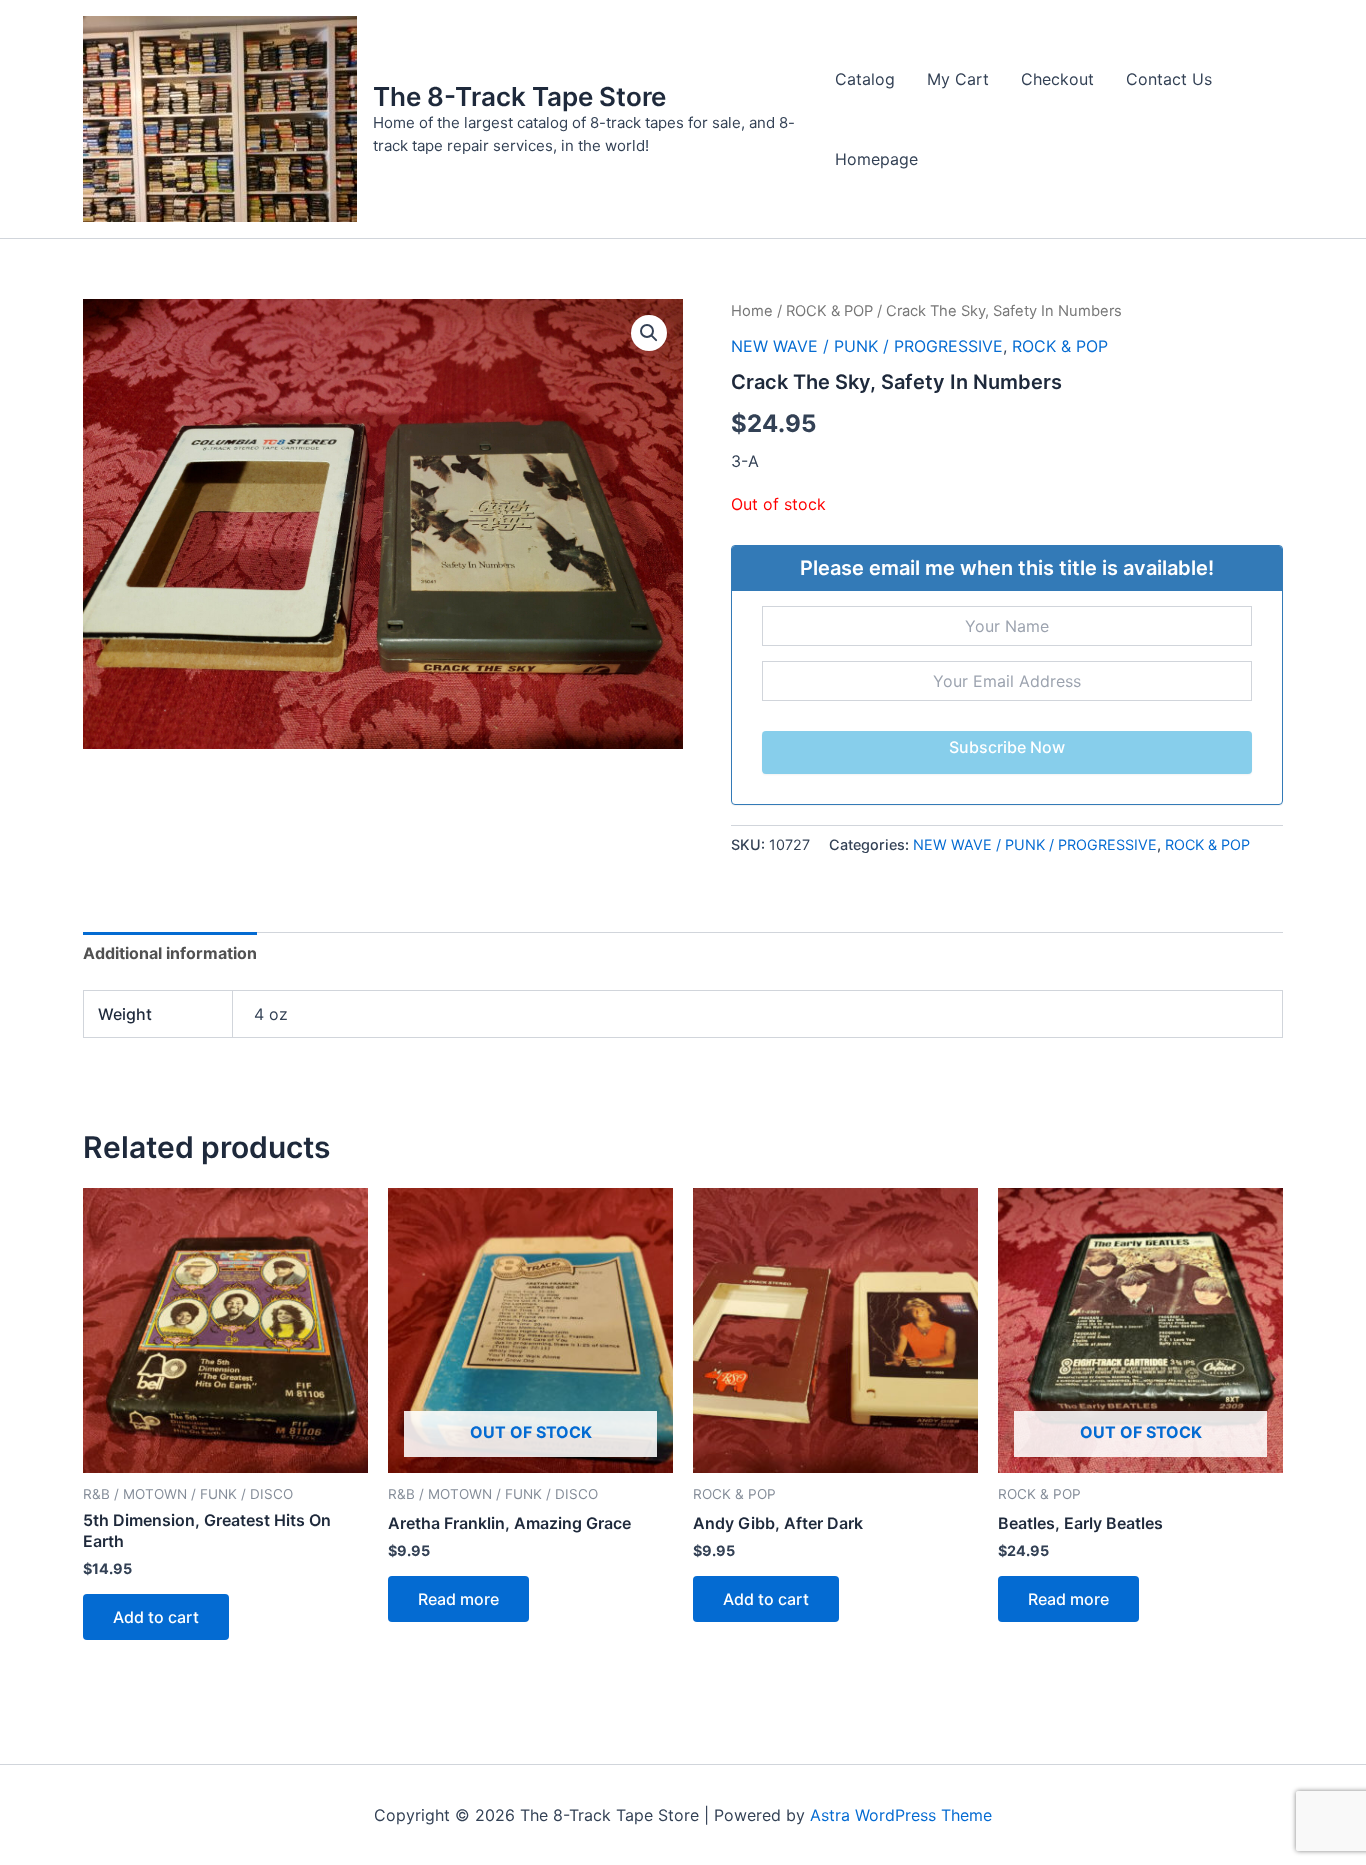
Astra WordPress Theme (901, 1815)
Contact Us (1169, 79)
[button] (649, 333)
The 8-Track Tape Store (519, 96)
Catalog (865, 79)
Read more (458, 1599)
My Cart (958, 79)
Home (752, 311)
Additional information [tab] (170, 953)
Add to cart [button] (156, 1617)
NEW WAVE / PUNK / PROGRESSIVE (867, 346)
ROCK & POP (829, 311)
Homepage (876, 159)
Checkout (1057, 79)
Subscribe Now (1007, 747)
